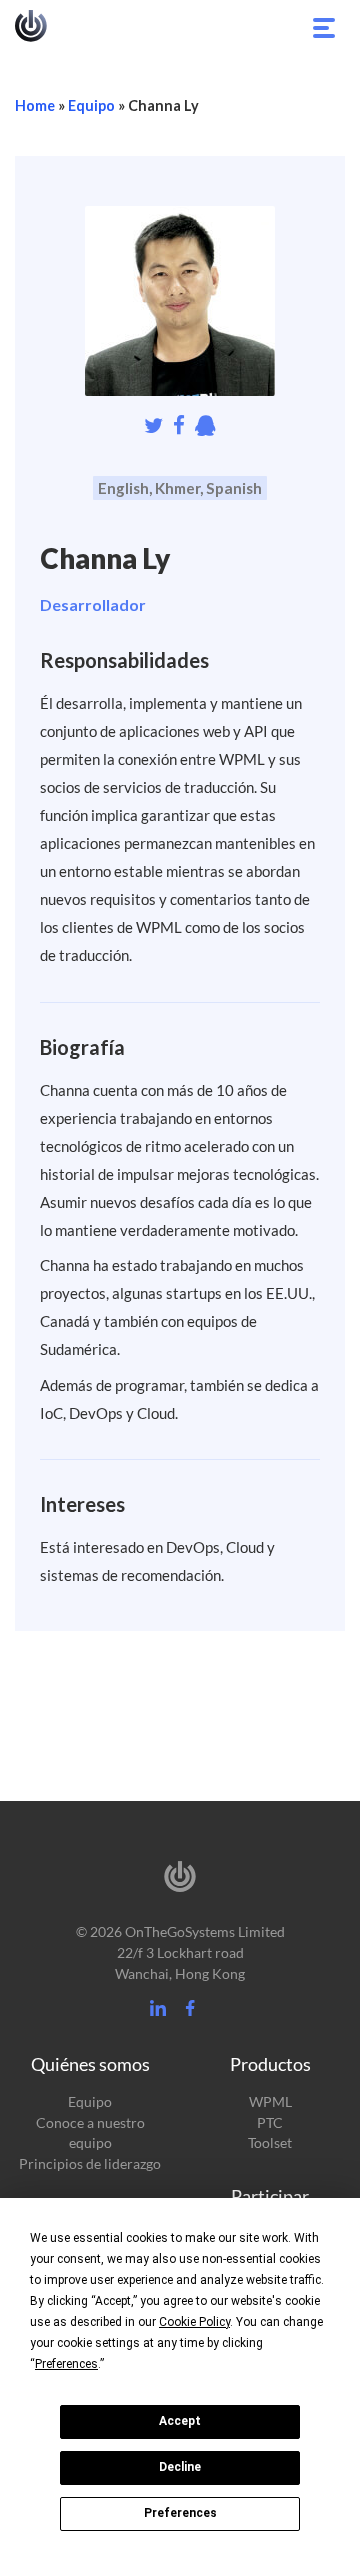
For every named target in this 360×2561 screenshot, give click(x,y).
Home (35, 105)
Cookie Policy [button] (194, 2322)
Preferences (180, 2513)
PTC (270, 2122)
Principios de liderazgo (90, 2163)
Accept (180, 2421)
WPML (270, 2101)
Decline (180, 2467)
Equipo (91, 105)
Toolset (270, 2142)
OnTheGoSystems (31, 26)
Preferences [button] (66, 2364)
